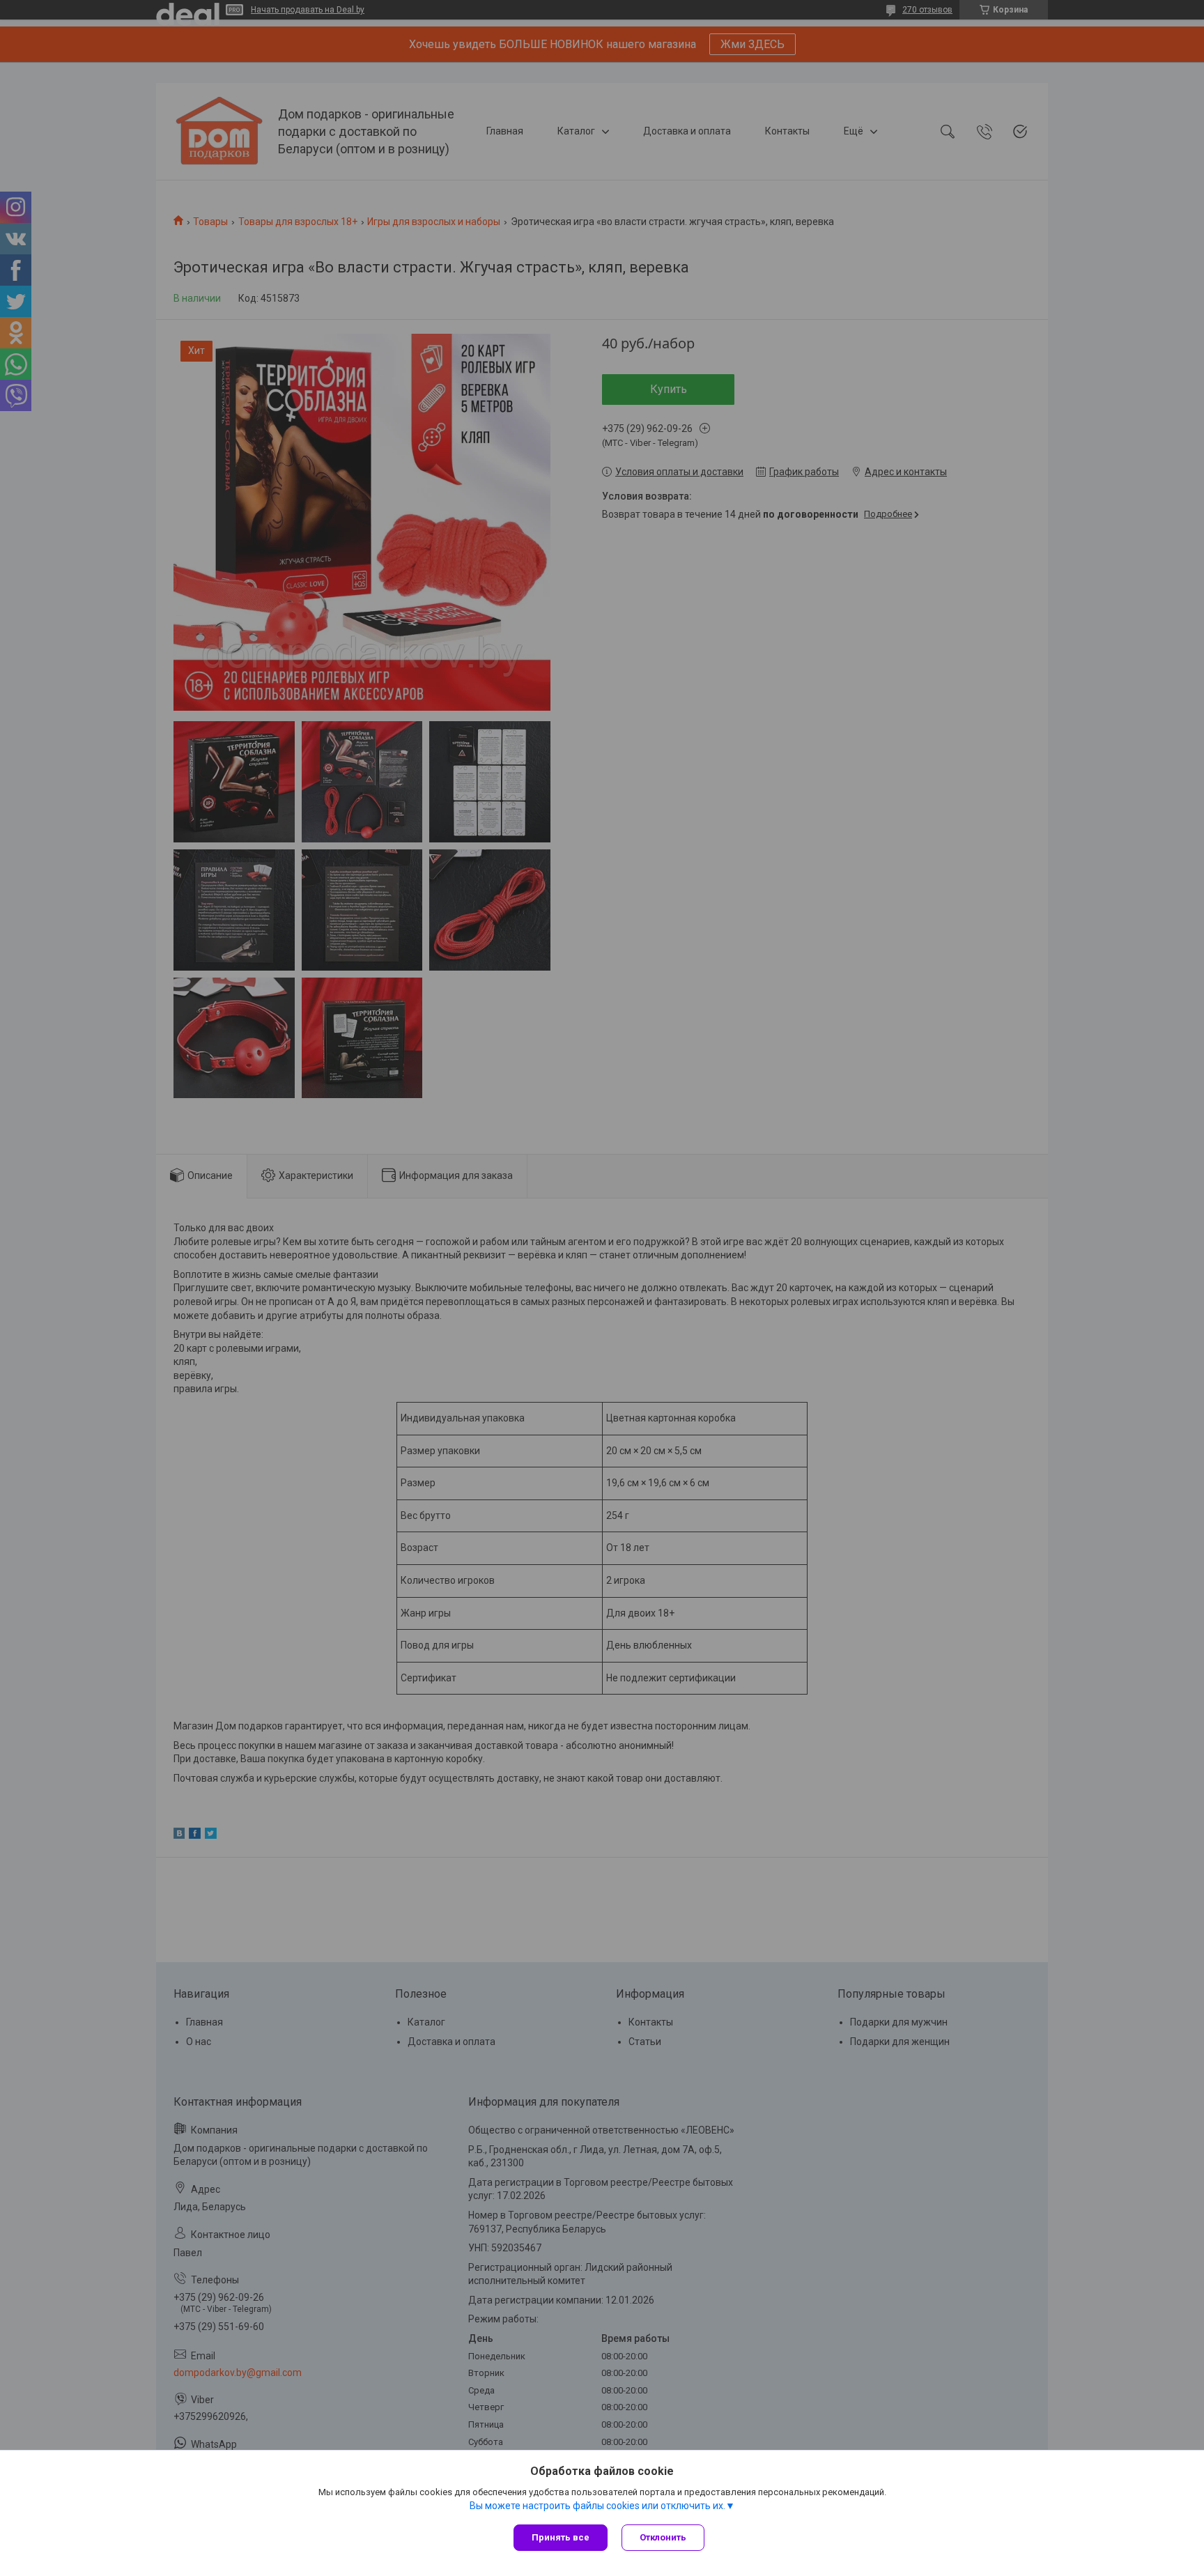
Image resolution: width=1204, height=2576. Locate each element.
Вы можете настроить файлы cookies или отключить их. (597, 2506)
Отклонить (663, 2537)
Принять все (561, 2537)
